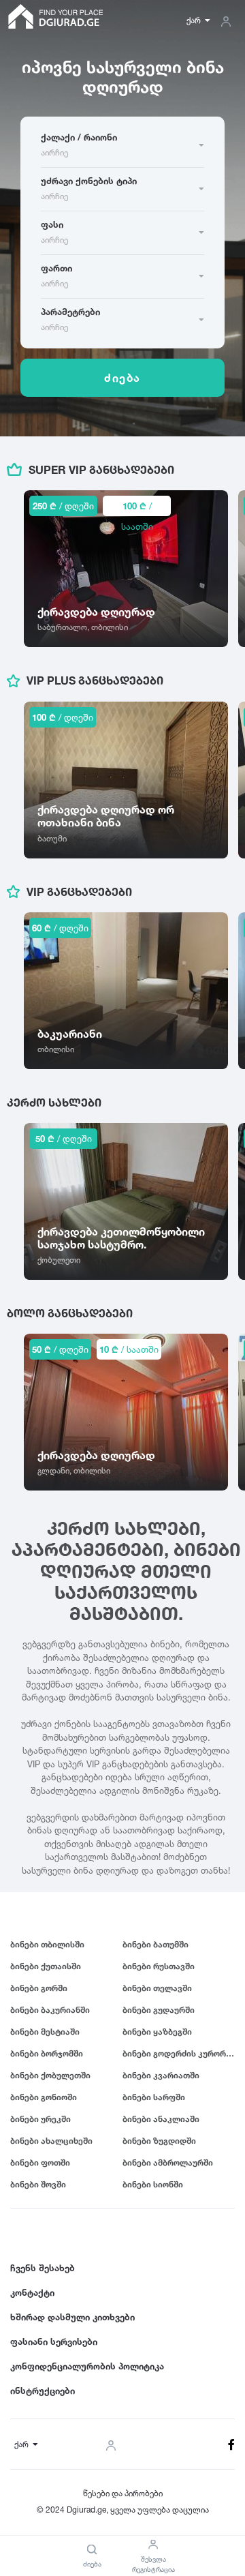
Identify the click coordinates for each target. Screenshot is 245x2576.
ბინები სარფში (154, 2097)
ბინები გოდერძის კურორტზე (179, 2053)
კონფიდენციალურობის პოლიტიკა (87, 2366)
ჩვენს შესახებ (43, 2268)
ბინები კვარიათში (161, 2075)
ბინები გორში (39, 1988)
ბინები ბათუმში (156, 1944)
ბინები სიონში (153, 2184)
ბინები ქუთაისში (46, 1966)
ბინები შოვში (38, 2184)
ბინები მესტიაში (45, 2032)
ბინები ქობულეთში (50, 2075)
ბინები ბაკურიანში (50, 2010)
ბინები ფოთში (40, 2162)
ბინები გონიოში (44, 2097)
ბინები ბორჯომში (47, 2053)
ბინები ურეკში (40, 2119)
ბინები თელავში (157, 1988)
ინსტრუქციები (43, 2391)
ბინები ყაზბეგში (157, 2032)
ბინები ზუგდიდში (159, 2141)
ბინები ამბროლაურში (168, 2162)
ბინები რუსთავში (159, 1966)
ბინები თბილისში (47, 1944)
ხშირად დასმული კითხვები (72, 2317)
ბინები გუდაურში (159, 2010)
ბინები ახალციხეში (51, 2141)
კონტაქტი (32, 2292)
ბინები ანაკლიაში (161, 2119)
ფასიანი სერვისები (54, 2341)
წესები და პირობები (123, 2493)
